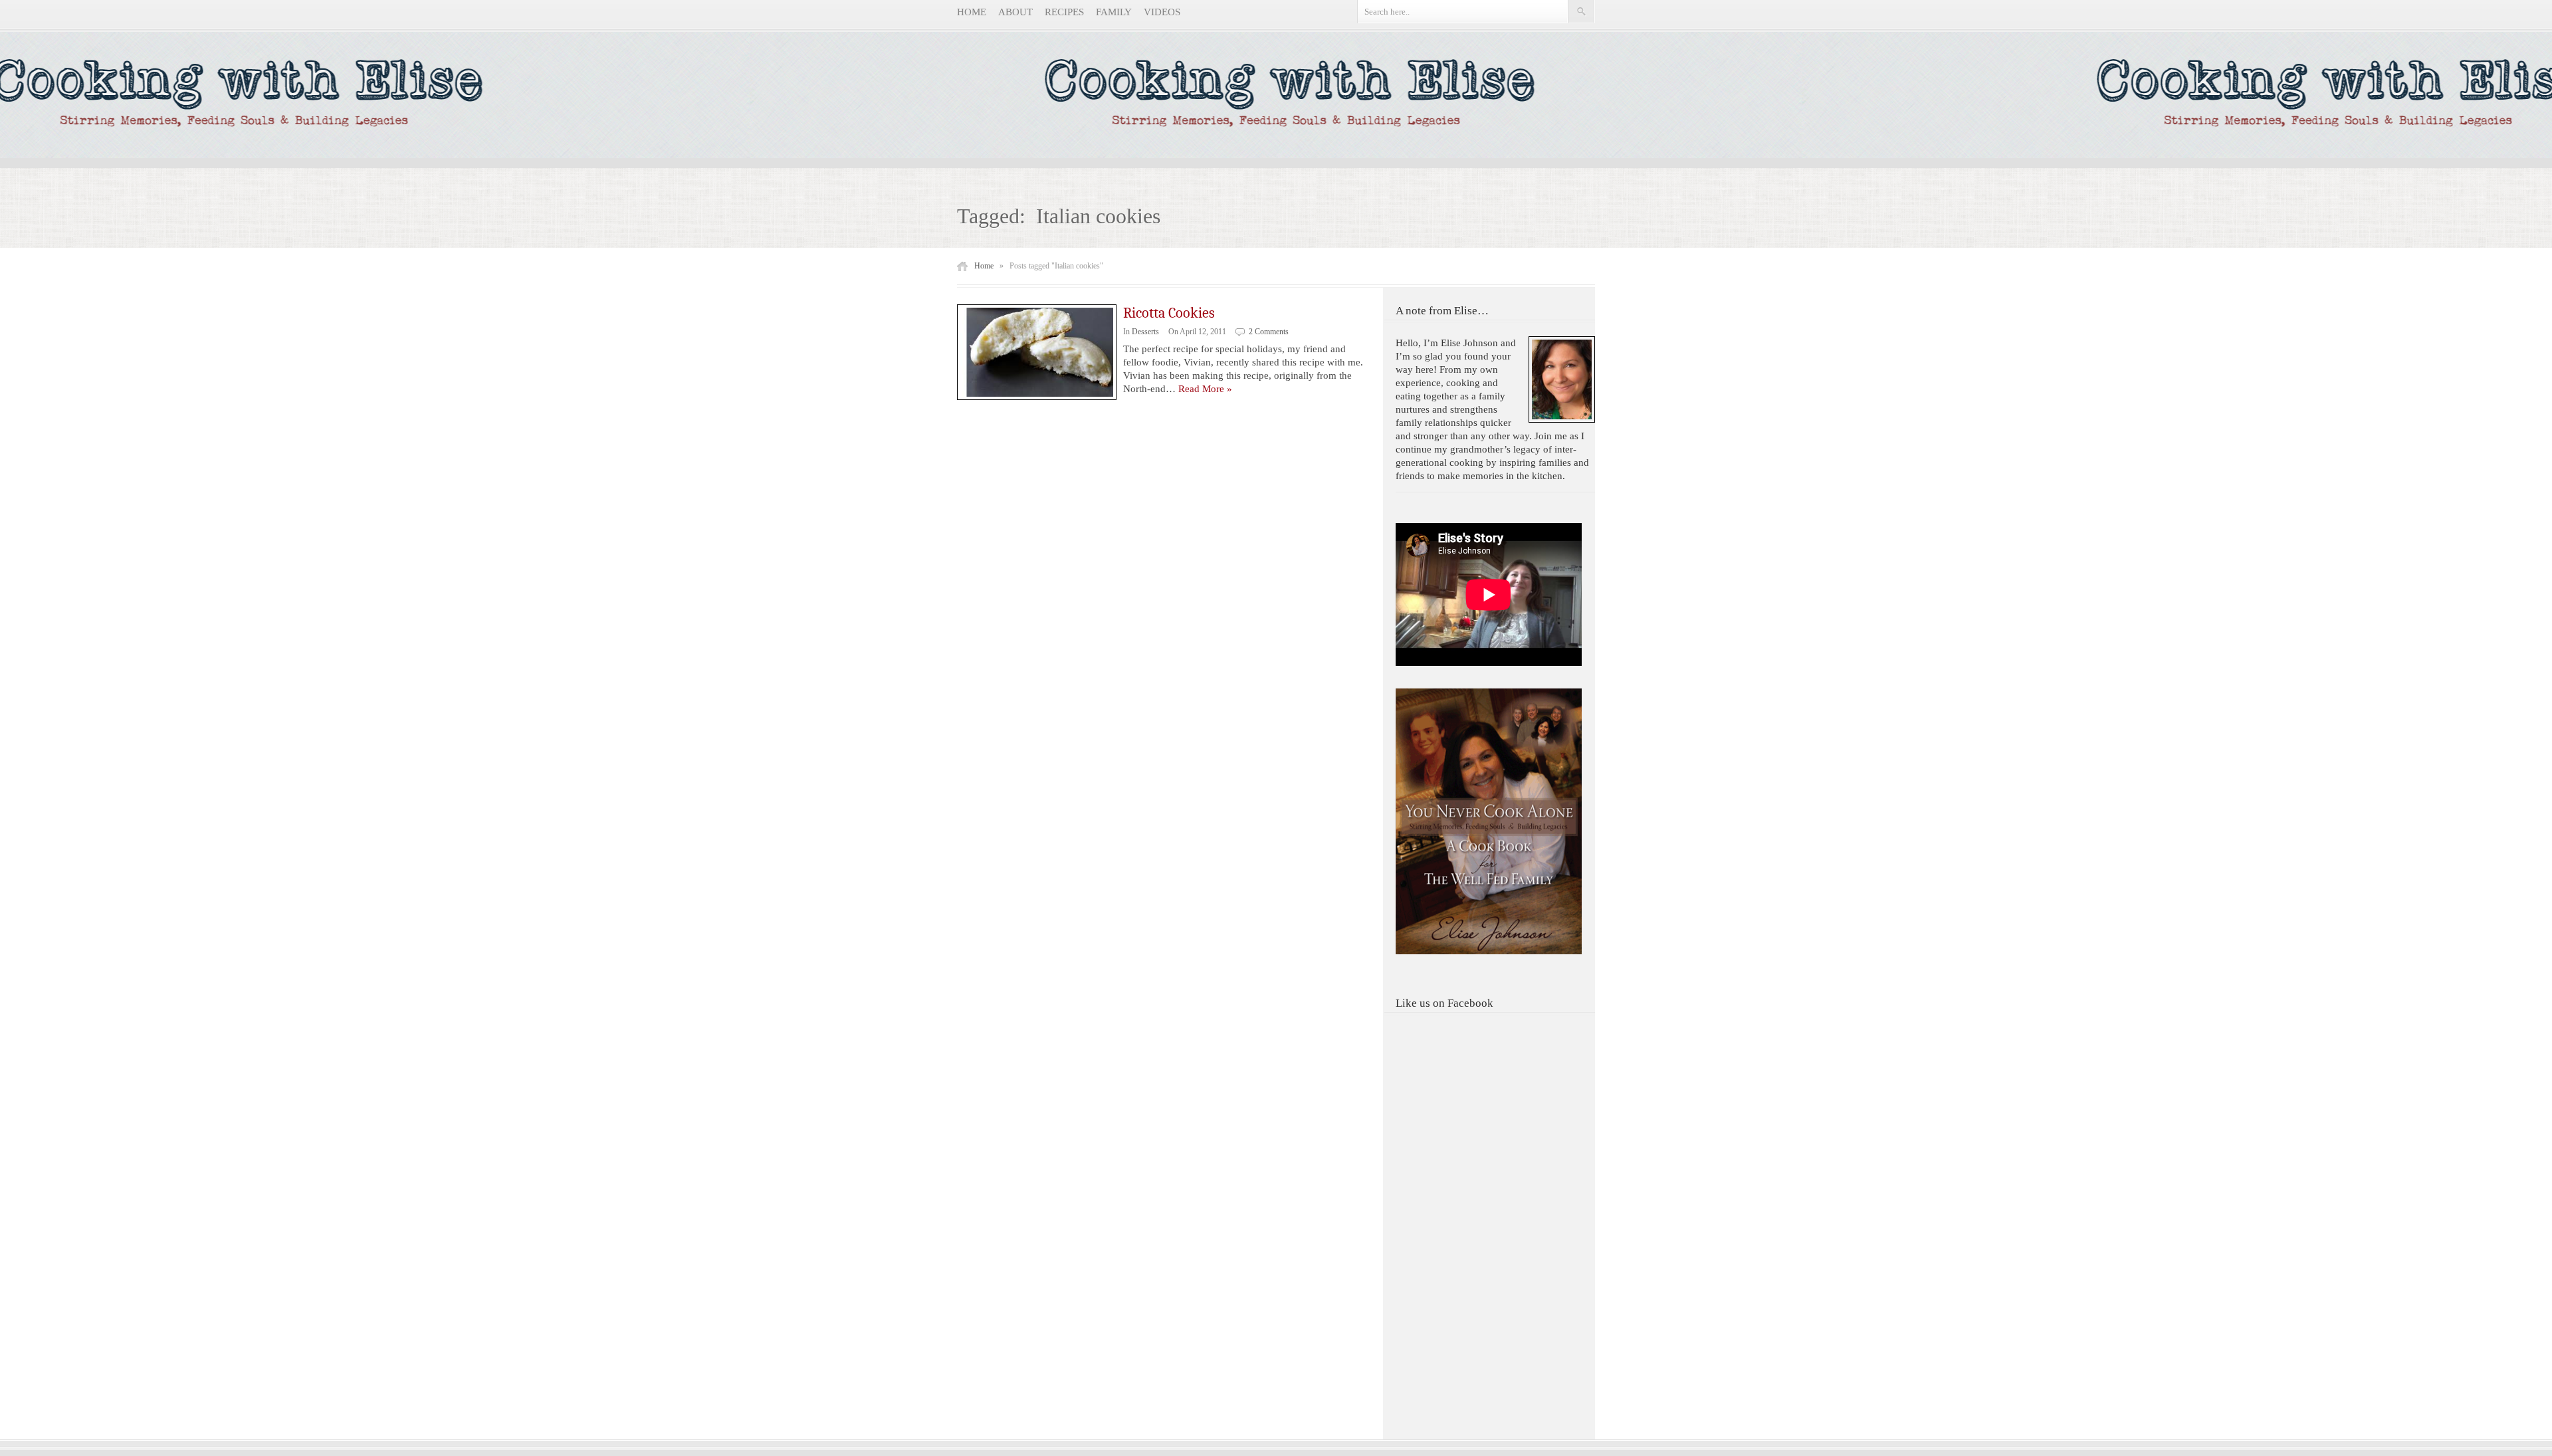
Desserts (1145, 332)
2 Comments (1269, 332)
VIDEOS (1162, 12)
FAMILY (1114, 12)
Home (984, 266)
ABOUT (1015, 12)
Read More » (1205, 389)
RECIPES (1064, 12)
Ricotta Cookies (1169, 313)
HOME (972, 12)
